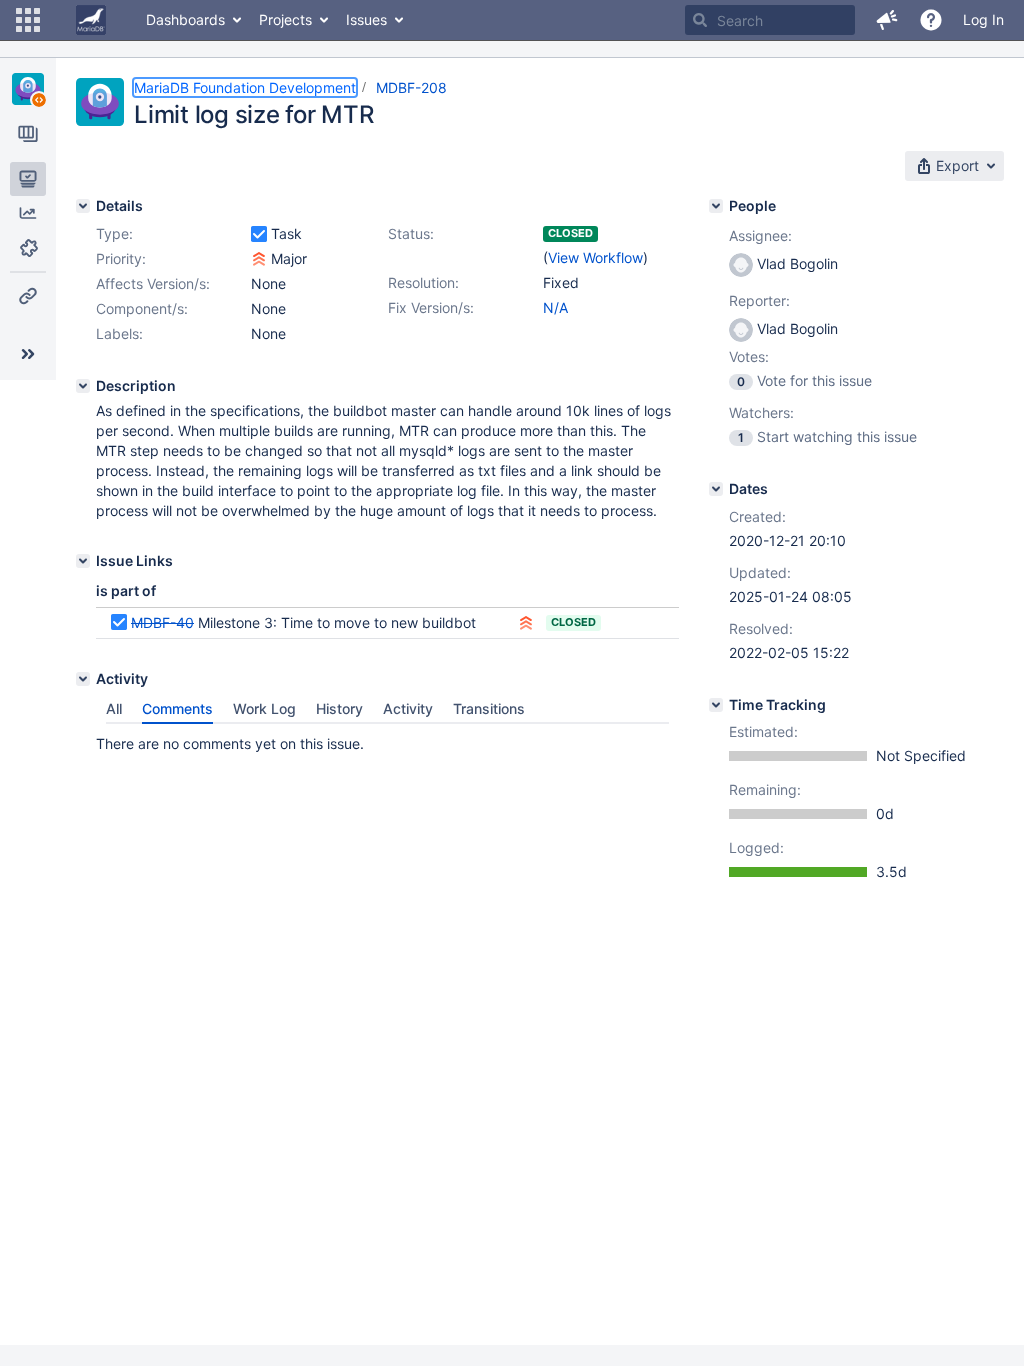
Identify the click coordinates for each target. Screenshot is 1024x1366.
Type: (114, 233)
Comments (177, 708)
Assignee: (760, 235)
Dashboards (185, 19)
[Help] (931, 20)
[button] (28, 20)
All (114, 708)
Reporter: (759, 300)
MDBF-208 (411, 87)
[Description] (83, 386)
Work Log (264, 708)
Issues (366, 19)
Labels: (119, 333)
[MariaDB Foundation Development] (28, 89)
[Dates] (716, 489)
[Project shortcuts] (28, 296)
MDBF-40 (162, 622)
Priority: (121, 258)
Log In (983, 19)
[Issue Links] (83, 561)
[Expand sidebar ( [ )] (28, 354)
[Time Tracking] (716, 705)
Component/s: (142, 308)
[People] (716, 206)
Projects (285, 19)
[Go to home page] (91, 20)
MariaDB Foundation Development (245, 87)
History (339, 708)
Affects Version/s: (153, 283)
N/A (555, 307)
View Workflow (595, 257)
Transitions (489, 708)
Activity (408, 708)
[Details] (83, 206)
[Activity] (83, 679)
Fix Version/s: (431, 307)
